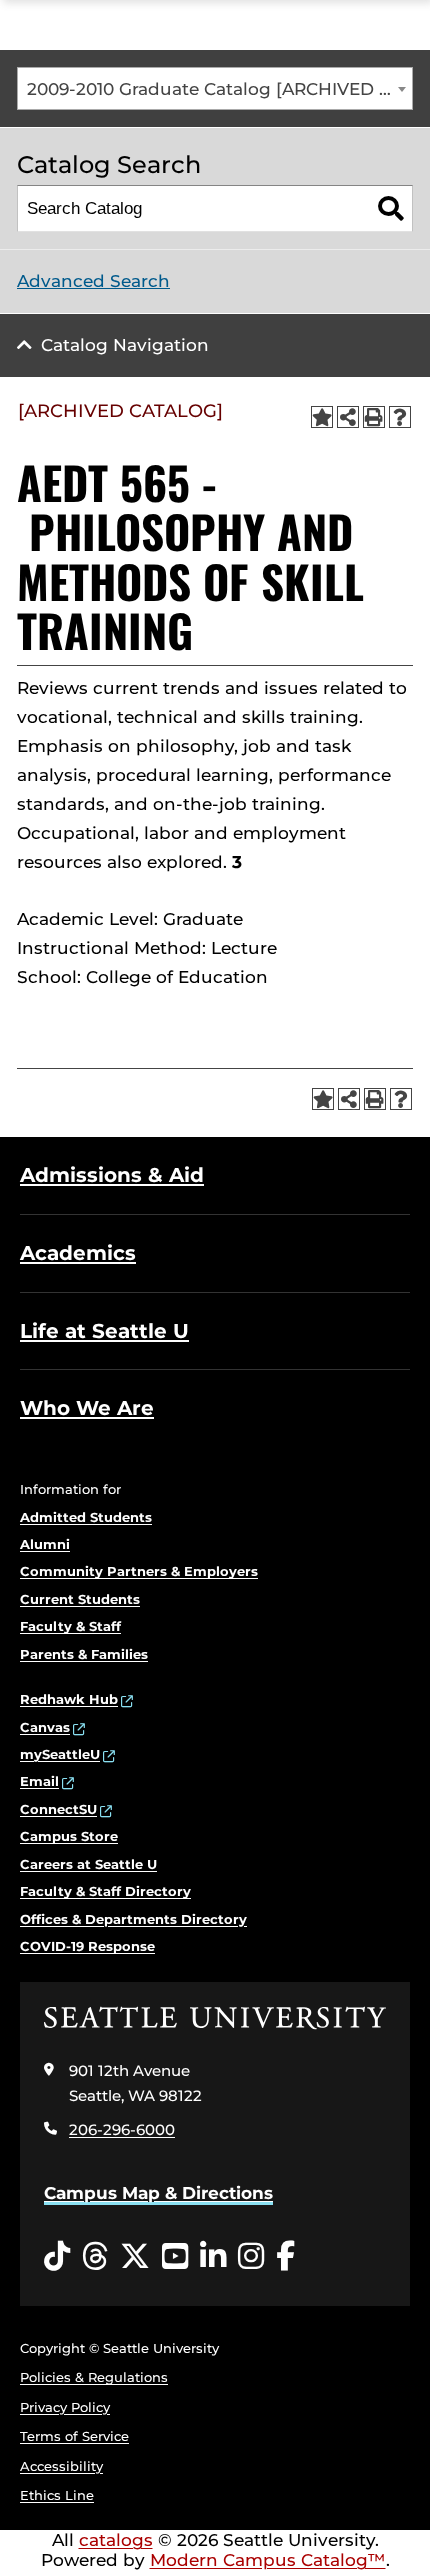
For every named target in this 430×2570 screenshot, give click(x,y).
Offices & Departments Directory (133, 1919)
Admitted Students (86, 1517)
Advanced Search (93, 281)
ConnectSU (58, 1809)
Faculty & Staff (70, 1626)
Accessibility (61, 2466)
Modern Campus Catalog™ (268, 2560)
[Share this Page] (348, 417)
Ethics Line (57, 2495)
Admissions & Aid (112, 1175)
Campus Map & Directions (158, 2193)
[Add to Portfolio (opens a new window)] (322, 417)
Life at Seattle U (104, 1331)
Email (39, 1781)
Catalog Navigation (125, 345)
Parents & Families (84, 1654)
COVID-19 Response (87, 1946)
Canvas (45, 1727)
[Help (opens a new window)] (400, 417)
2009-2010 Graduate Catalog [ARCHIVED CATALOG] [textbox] (219, 89)
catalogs (116, 2540)
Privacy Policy (65, 2407)
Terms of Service (74, 2436)
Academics (78, 1253)
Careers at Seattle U (88, 1864)
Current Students (80, 1599)
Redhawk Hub (69, 1699)
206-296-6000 (122, 2129)
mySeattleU (60, 1754)
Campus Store (69, 1836)
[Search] (390, 208)
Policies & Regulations (94, 2377)
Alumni (45, 1544)
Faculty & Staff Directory (105, 1891)
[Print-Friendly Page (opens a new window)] (374, 417)
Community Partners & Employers (139, 1571)
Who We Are (87, 1408)
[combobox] (215, 88)
